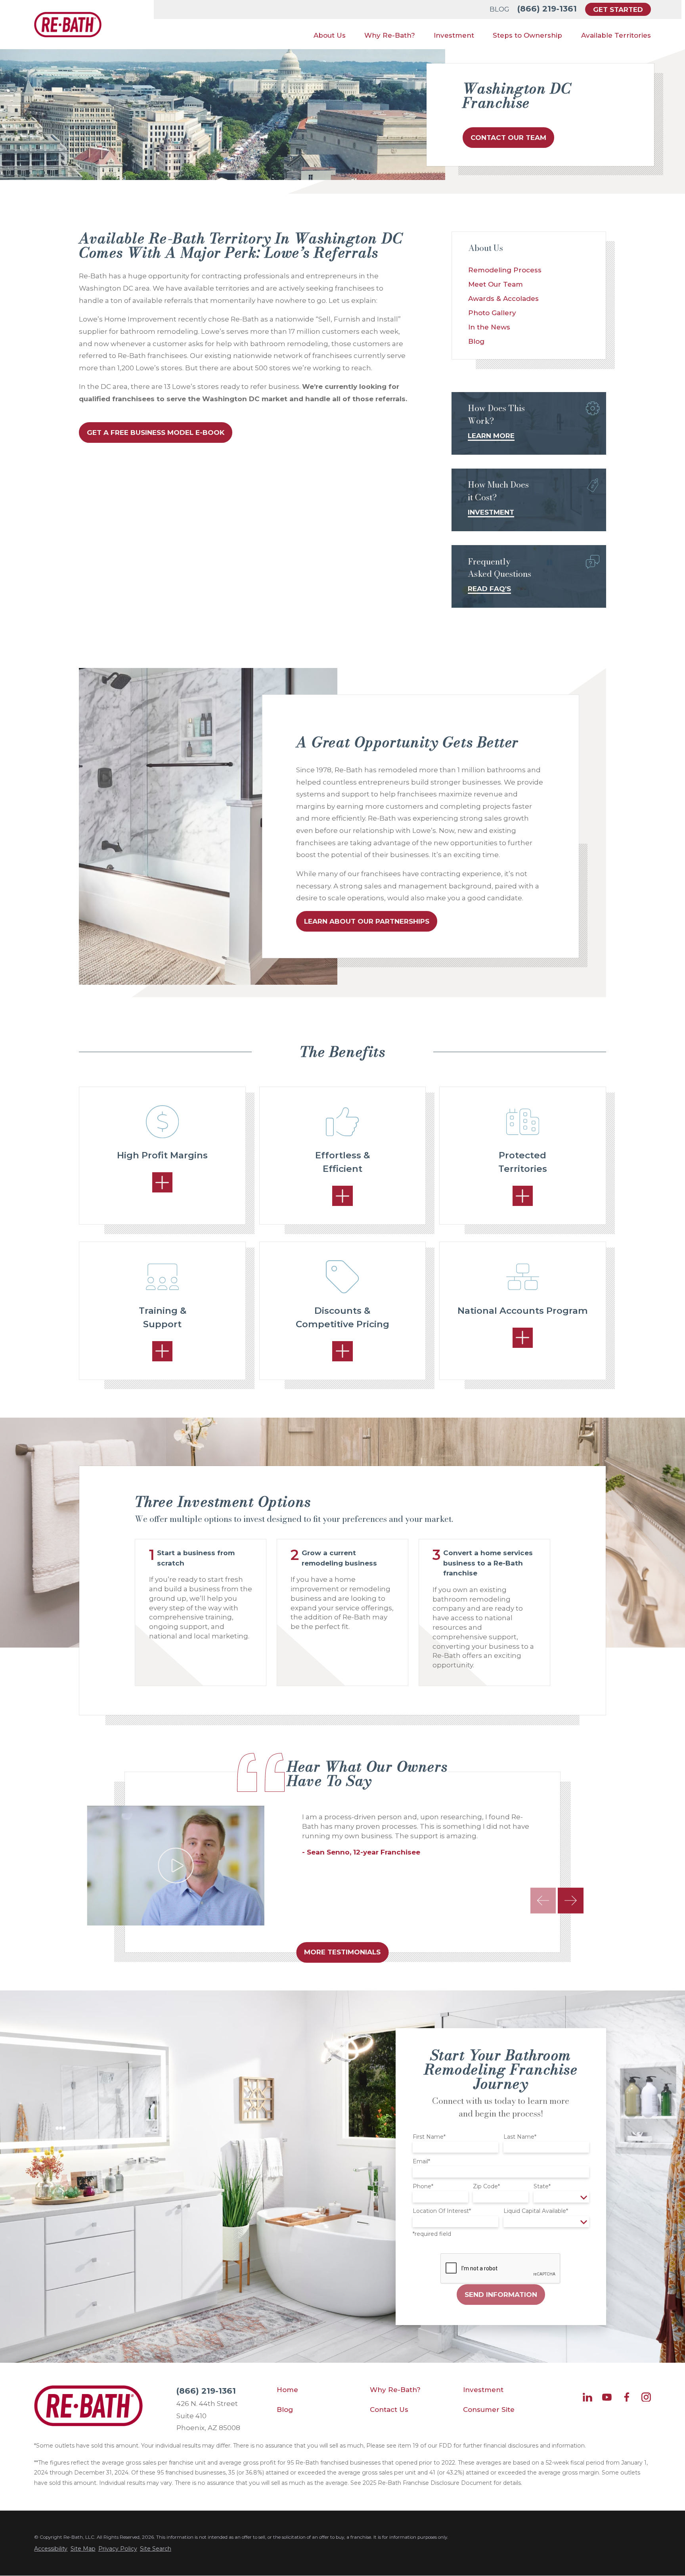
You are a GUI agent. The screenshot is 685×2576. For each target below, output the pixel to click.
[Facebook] (627, 2397)
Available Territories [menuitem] (616, 35)
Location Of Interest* (442, 2211)
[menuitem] (529, 270)
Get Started (618, 10)
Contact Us (389, 2409)
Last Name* (520, 2137)
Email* (421, 2162)
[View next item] (571, 1901)
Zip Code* (486, 2187)
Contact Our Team (508, 138)
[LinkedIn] (587, 2397)
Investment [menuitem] (454, 35)
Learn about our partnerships (367, 921)
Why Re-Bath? (395, 2390)
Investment (491, 512)
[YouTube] (607, 2397)
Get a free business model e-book (156, 433)
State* (542, 2187)
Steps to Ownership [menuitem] (527, 35)
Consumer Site (489, 2409)
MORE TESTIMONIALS (342, 1952)
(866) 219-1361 (547, 9)
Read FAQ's (489, 589)
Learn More (491, 436)
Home (287, 2390)
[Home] (68, 24)
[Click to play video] (176, 1866)
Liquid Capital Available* (536, 2211)
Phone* (423, 2187)
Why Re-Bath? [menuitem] (390, 35)
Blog (499, 9)
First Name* (429, 2137)
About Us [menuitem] (330, 35)
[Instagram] (646, 2397)
